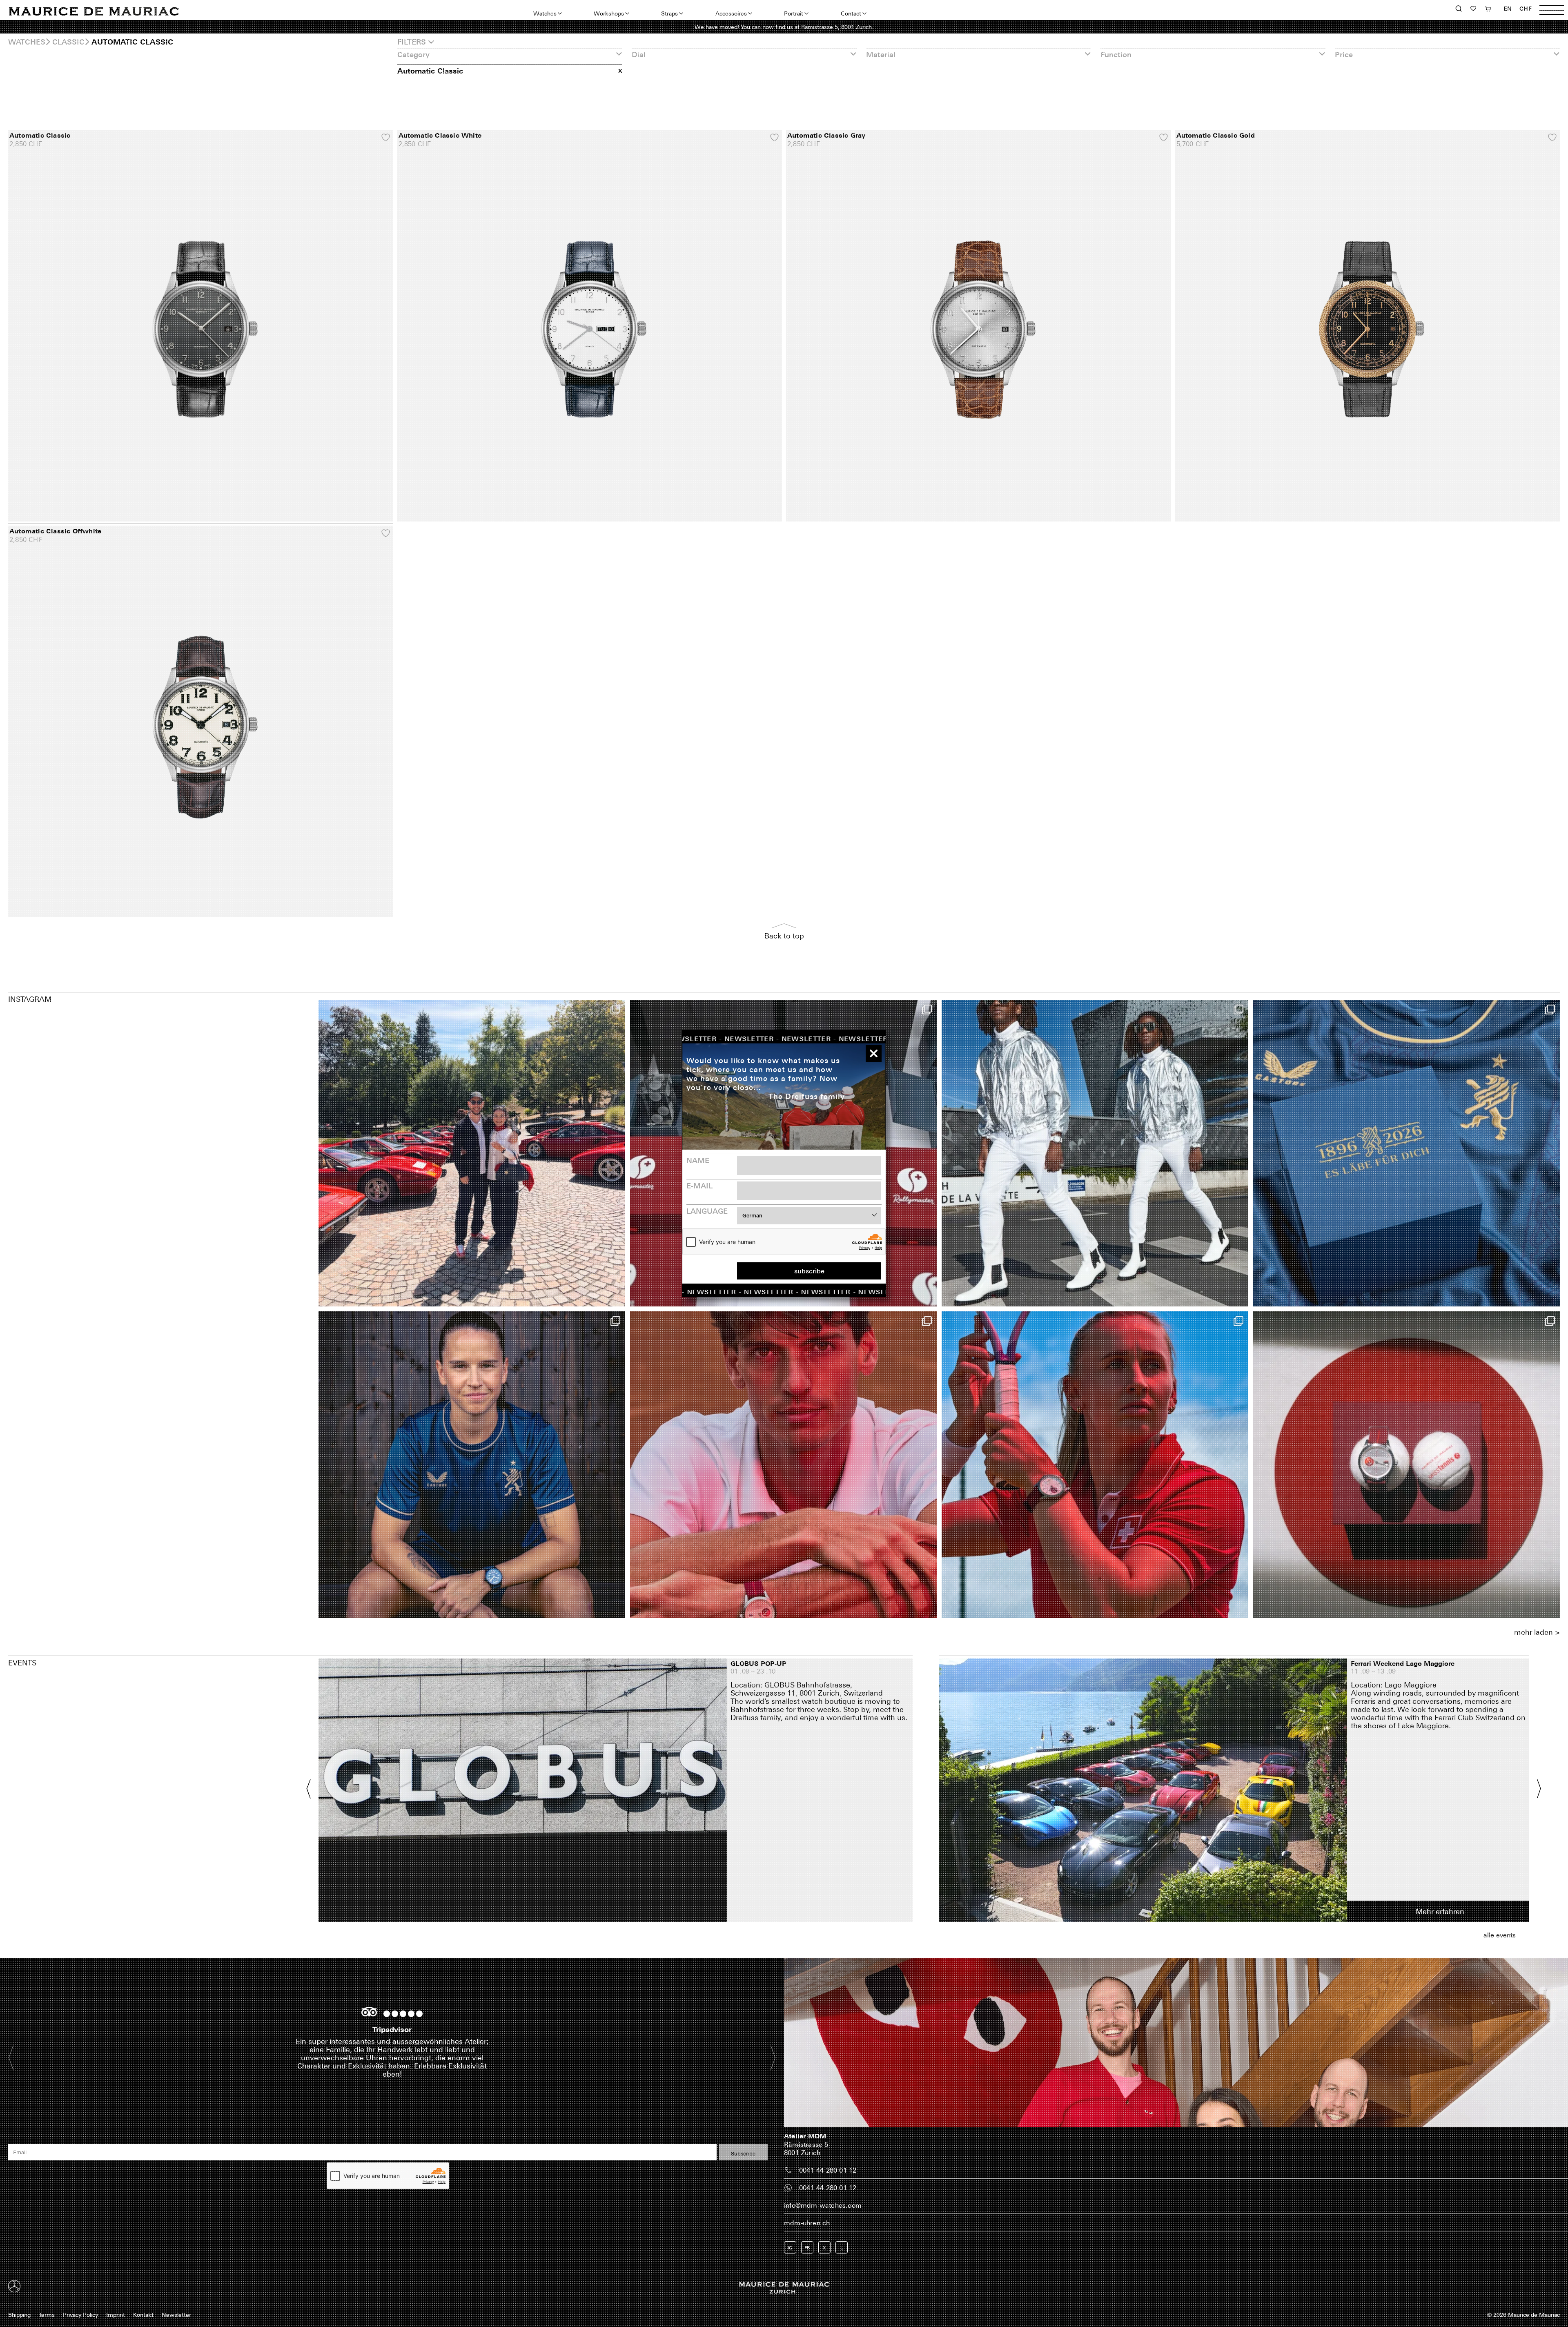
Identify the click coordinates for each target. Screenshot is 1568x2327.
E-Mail (699, 1186)
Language (707, 1211)
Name (698, 1160)
